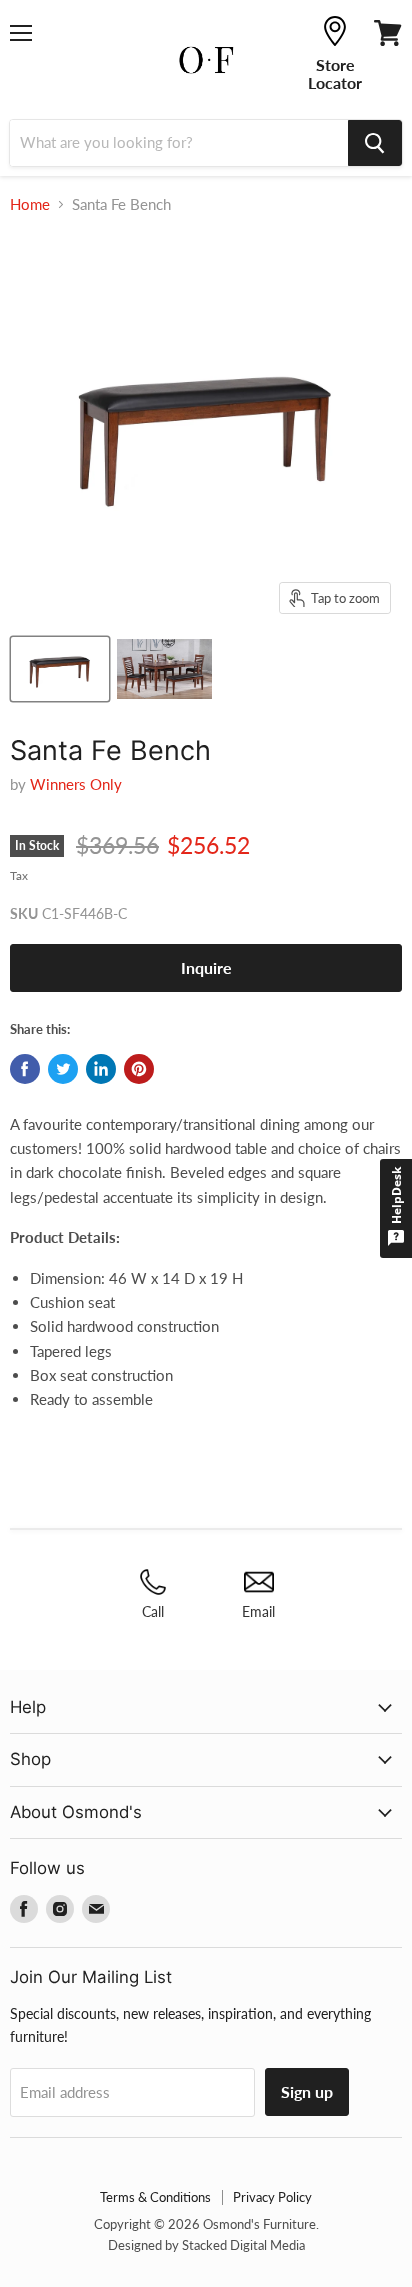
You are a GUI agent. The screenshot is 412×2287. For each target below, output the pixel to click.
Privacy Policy (272, 2197)
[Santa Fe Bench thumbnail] (60, 669)
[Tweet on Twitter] (63, 1069)
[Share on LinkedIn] (101, 1069)
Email (258, 1611)
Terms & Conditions (155, 2197)
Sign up (307, 2091)
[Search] (375, 143)
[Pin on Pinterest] (139, 1069)
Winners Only (76, 784)
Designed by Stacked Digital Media (206, 2245)
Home (30, 204)
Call (153, 1611)
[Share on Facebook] (25, 1069)
